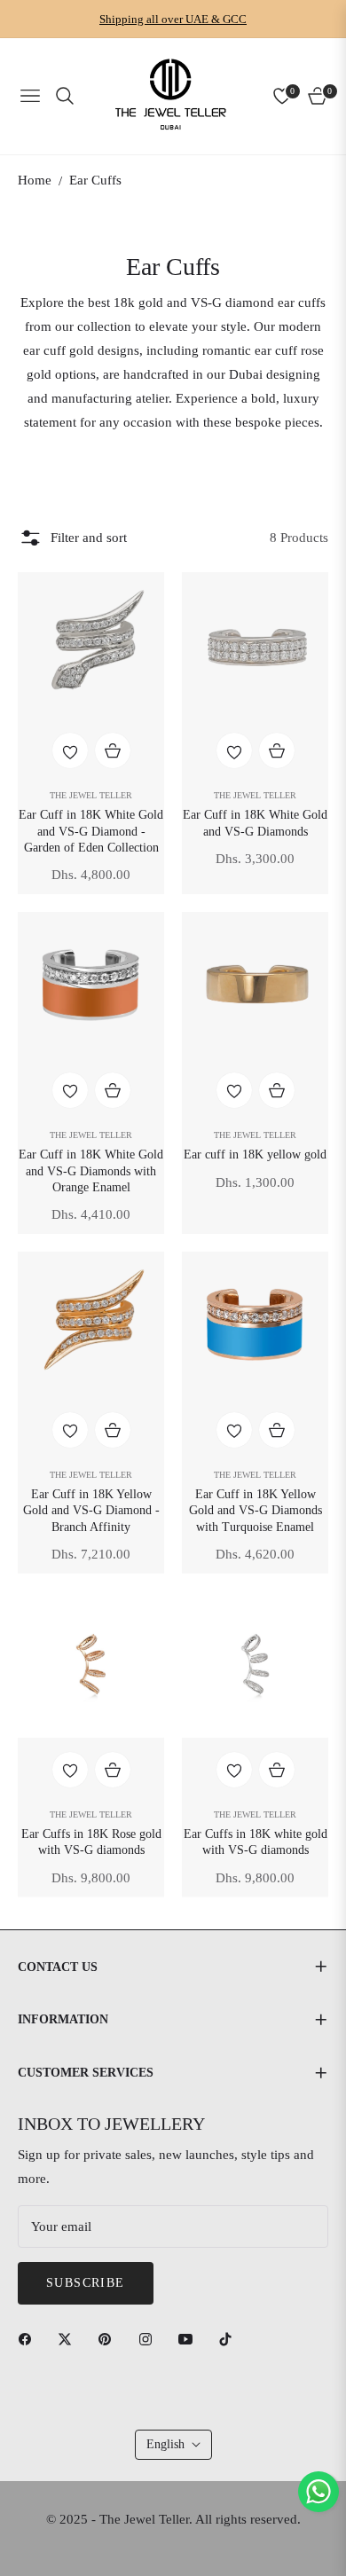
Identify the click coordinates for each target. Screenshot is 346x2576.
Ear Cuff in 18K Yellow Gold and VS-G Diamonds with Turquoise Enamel (256, 1510)
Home (35, 180)
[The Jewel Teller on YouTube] (190, 2338)
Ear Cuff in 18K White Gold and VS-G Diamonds (255, 823)
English (165, 2444)
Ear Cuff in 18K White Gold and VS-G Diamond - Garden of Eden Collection (91, 831)
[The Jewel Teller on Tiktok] (230, 2338)
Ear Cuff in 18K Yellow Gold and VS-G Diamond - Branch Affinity (91, 1510)
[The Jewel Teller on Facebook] (29, 2338)
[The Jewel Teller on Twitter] (69, 2338)
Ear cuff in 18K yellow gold (255, 1154)
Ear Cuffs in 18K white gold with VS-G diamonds (256, 1842)
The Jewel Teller (91, 795)
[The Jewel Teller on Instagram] (150, 2338)
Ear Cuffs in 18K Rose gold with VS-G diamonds (91, 1842)
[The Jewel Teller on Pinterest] (109, 2338)
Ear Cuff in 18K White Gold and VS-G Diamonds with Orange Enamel (91, 1170)
